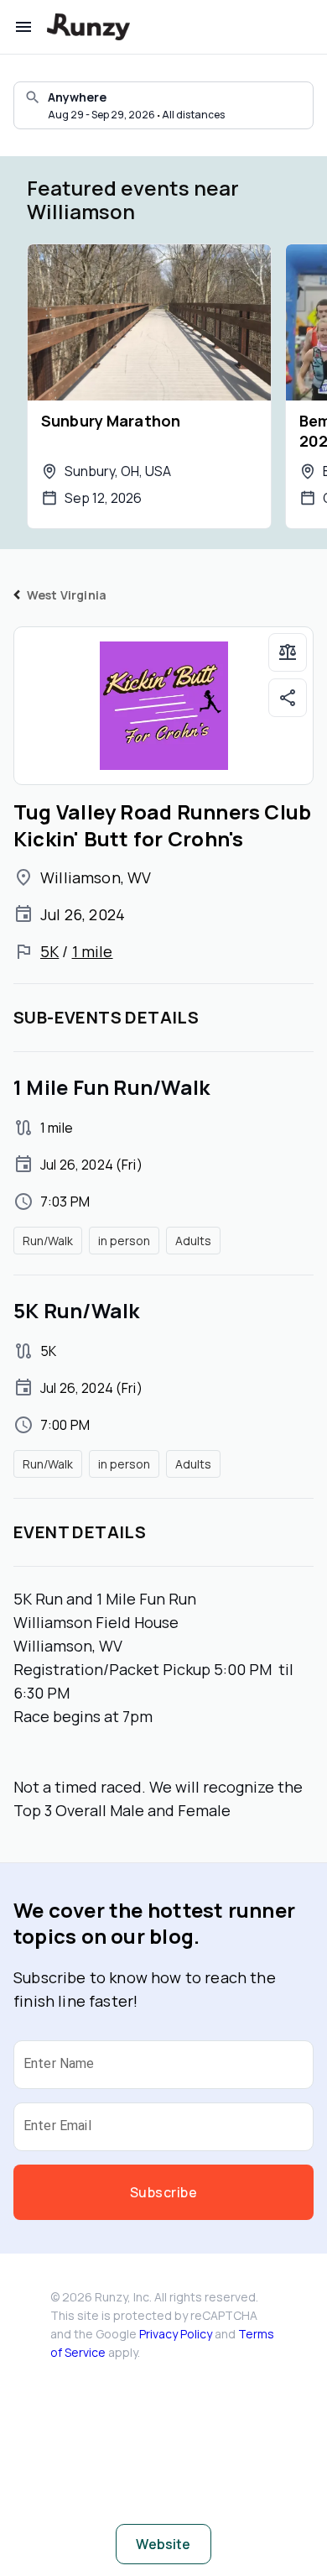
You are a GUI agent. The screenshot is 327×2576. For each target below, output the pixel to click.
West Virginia (67, 595)
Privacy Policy (176, 2334)
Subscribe (163, 2192)
